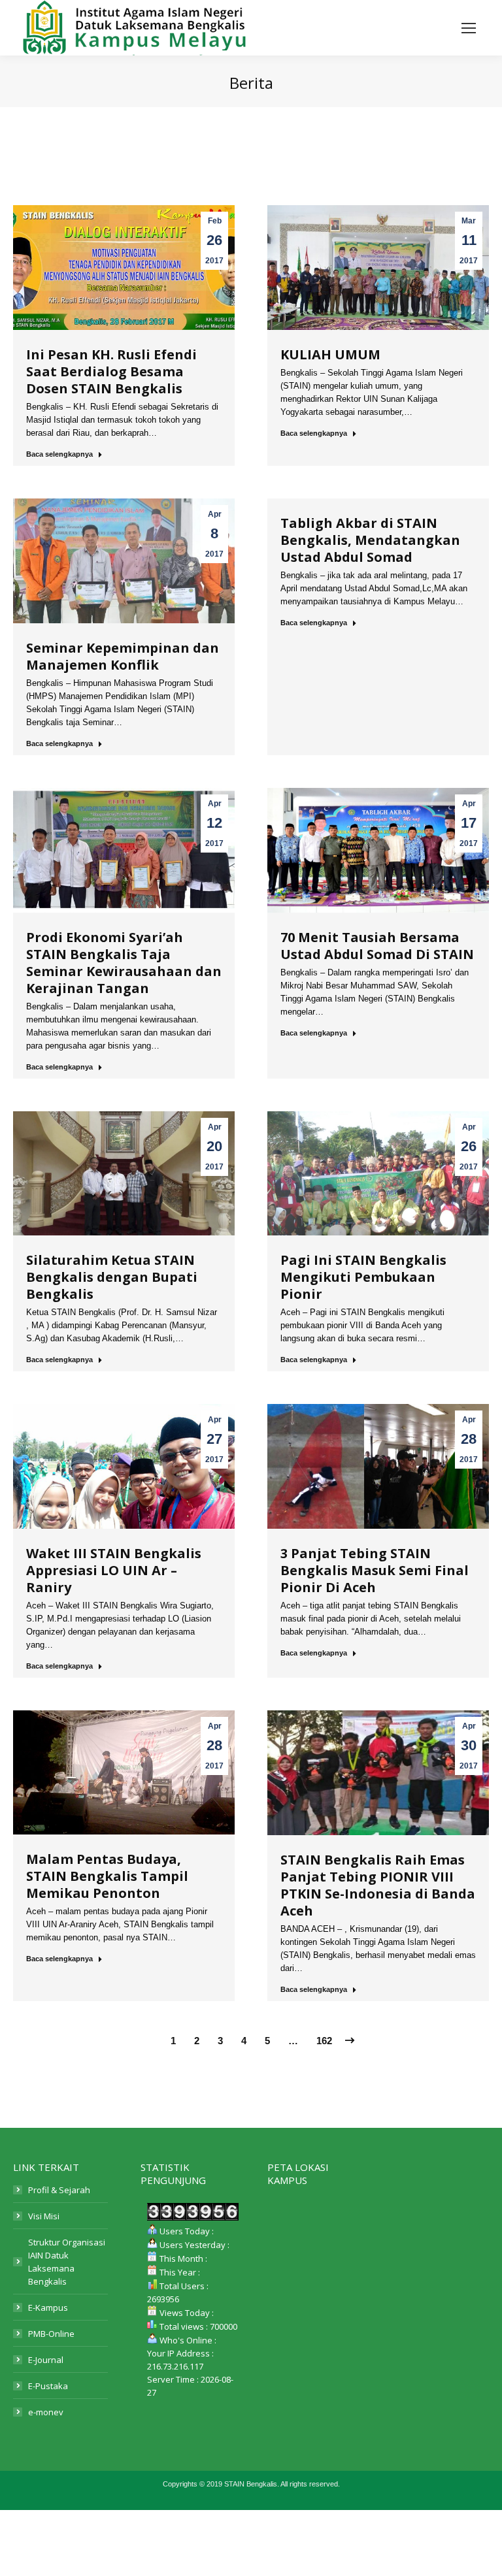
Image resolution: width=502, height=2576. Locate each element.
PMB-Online (51, 2334)
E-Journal (46, 2360)
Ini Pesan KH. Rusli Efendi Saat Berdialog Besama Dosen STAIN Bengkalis (111, 371)
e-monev (46, 2412)
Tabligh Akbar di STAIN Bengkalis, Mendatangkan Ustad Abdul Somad (370, 540)
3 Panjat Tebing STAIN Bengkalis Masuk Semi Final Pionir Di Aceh (375, 1570)
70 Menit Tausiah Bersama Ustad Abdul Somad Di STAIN (377, 946)
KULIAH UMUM (330, 354)
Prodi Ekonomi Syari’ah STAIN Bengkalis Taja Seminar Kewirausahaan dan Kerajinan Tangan (124, 963)
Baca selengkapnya (59, 454)
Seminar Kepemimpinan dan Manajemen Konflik (123, 656)
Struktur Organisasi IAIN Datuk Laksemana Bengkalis (67, 2262)
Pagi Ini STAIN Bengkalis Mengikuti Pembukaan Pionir (363, 1277)
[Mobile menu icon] (469, 28)
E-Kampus (48, 2307)
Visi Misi (44, 2216)
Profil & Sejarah (59, 2190)
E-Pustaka (48, 2386)
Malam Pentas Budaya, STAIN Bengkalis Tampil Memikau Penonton (107, 1876)
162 (324, 2041)
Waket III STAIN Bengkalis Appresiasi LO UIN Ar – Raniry (114, 1570)
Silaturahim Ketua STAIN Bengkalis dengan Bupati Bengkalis (112, 1277)
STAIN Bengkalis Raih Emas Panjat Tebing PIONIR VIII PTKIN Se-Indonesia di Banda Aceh (378, 1885)
